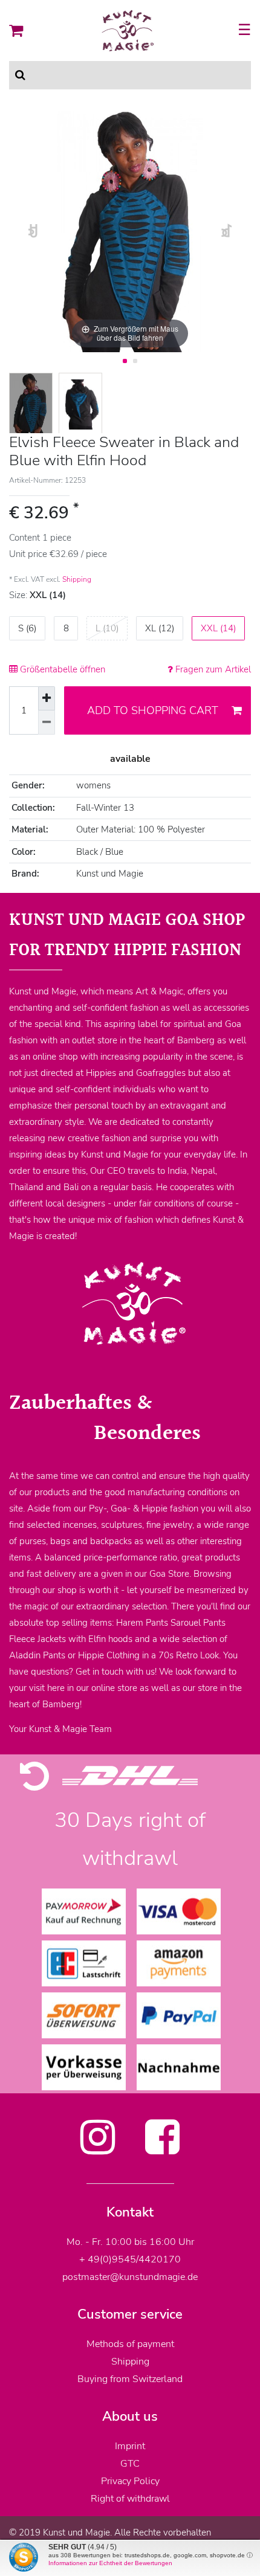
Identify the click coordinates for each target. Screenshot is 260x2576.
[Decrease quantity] (47, 723)
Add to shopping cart (153, 710)
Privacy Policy (130, 2481)
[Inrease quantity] (47, 698)
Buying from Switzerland (130, 2379)
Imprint (130, 2446)
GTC (130, 2464)
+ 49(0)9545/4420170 (130, 2259)
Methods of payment (130, 2344)
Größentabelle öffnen (61, 669)
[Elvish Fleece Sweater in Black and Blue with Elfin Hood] (31, 404)
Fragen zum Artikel (212, 669)
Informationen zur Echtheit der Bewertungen (110, 2563)
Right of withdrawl (130, 2499)
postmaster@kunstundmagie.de (130, 2277)
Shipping (77, 579)
